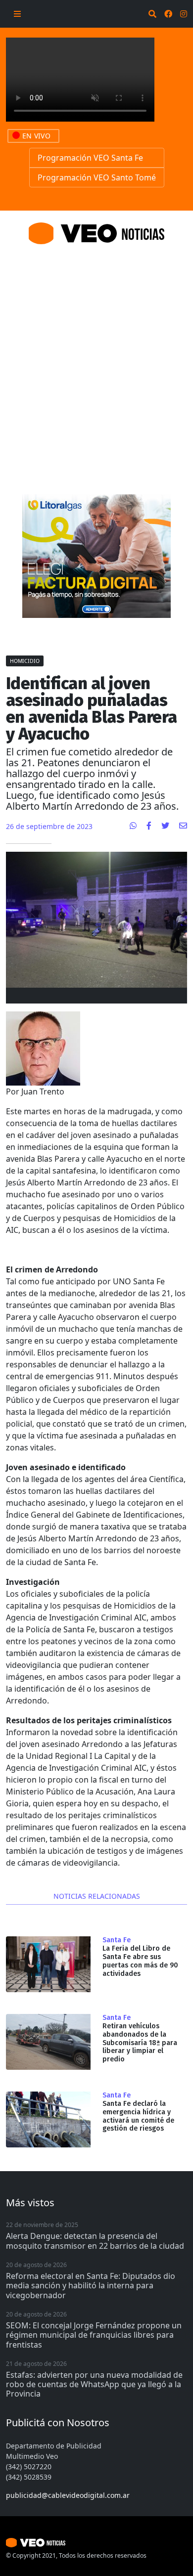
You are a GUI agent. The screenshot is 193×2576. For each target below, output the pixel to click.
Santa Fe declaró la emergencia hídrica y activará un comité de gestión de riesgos (138, 2116)
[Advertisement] (96, 357)
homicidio (25, 661)
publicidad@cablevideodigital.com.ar (68, 2495)
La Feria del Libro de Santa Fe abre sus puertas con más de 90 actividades (140, 1961)
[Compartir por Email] (183, 826)
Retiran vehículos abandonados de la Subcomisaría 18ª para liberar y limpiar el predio (140, 2043)
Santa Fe (117, 1940)
